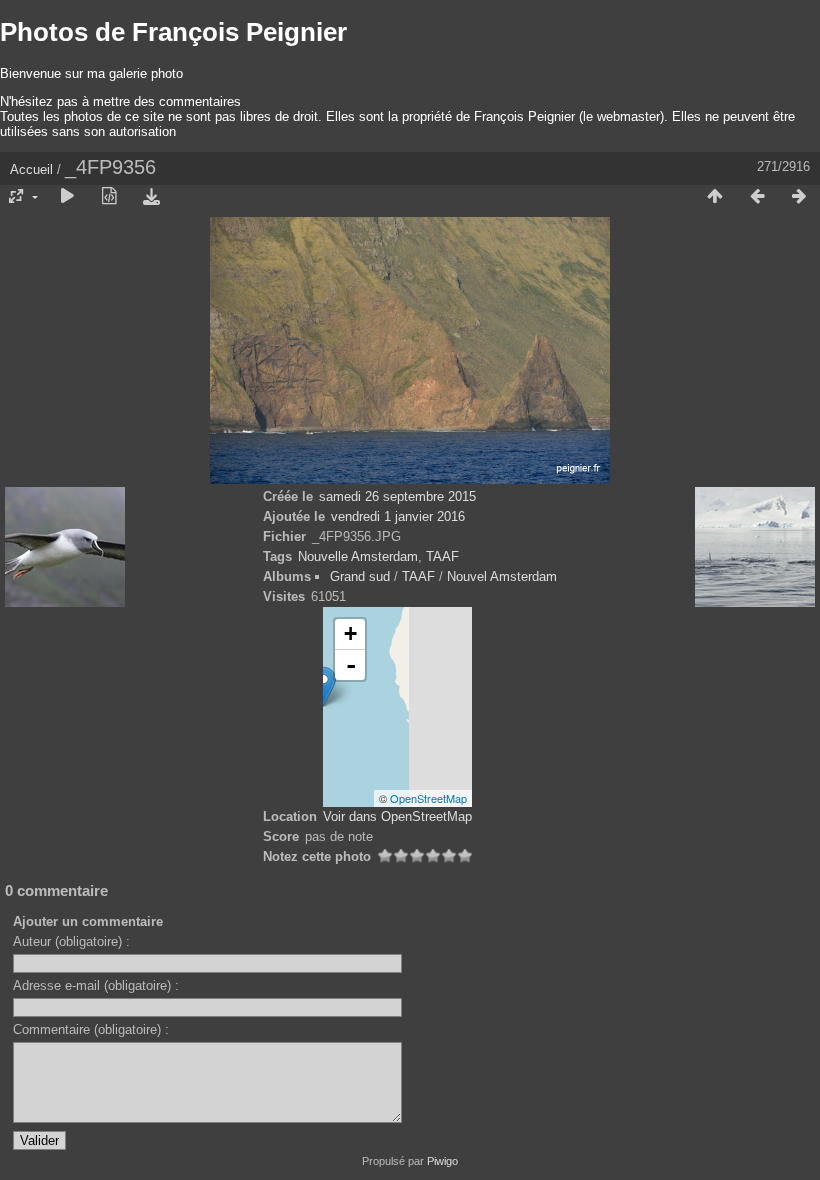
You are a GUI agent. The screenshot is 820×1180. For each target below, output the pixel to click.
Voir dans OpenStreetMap (397, 816)
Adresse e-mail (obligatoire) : (96, 985)
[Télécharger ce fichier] (151, 197)
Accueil (31, 169)
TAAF (442, 556)
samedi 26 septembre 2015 (397, 496)
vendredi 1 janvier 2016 (398, 516)
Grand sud (360, 576)
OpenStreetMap (428, 798)
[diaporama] (67, 197)
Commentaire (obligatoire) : (91, 1029)
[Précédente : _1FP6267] (757, 197)
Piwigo (442, 1161)
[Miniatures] (715, 197)
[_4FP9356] (323, 686)
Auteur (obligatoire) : (71, 941)
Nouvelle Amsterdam (358, 556)
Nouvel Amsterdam (502, 576)
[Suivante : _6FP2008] (799, 197)
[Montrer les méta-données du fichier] (109, 197)
